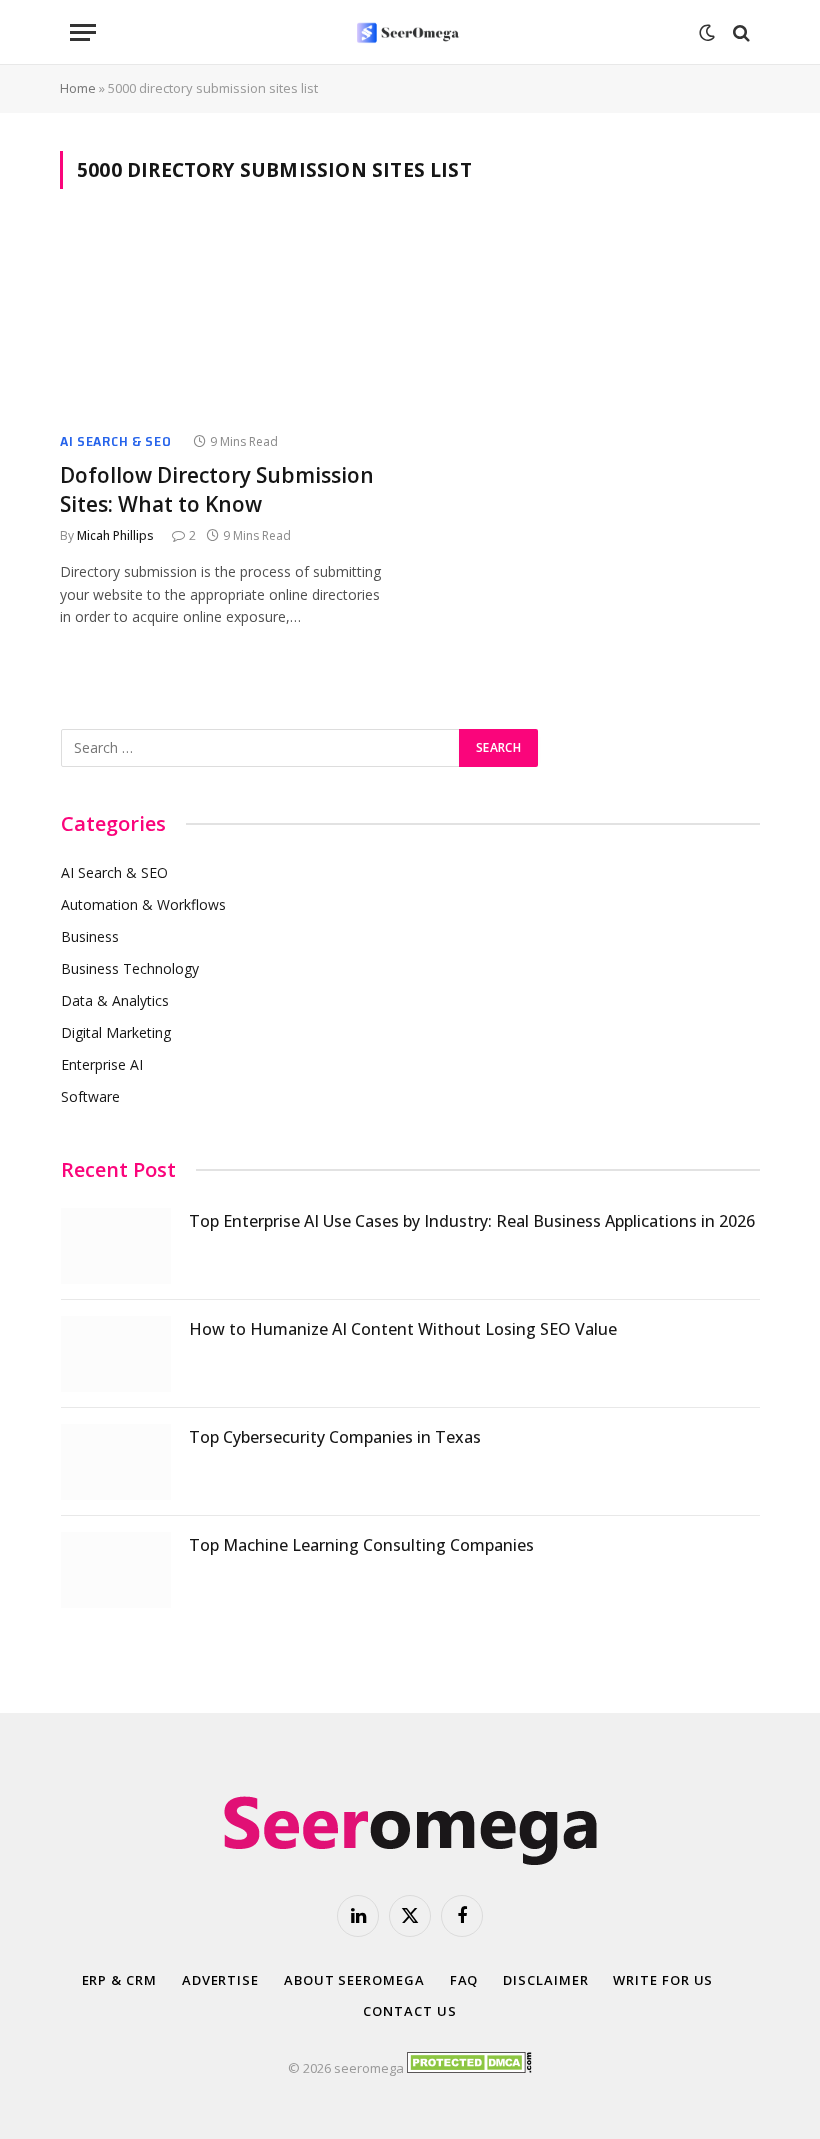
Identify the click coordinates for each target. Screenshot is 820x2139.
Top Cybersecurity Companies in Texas (335, 1437)
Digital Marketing (116, 1032)
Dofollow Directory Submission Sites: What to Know (217, 489)
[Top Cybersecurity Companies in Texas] (116, 1462)
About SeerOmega (354, 1980)
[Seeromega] (410, 32)
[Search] (739, 32)
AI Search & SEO (116, 441)
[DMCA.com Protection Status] (469, 2068)
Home (78, 88)
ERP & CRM (119, 1980)
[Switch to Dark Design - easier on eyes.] (707, 33)
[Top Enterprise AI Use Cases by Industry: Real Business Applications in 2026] (116, 1246)
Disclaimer (545, 1980)
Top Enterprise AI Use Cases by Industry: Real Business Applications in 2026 (472, 1221)
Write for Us (663, 1980)
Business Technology (130, 968)
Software (90, 1096)
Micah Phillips (115, 535)
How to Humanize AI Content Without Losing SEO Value (403, 1329)
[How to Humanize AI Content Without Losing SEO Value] (116, 1354)
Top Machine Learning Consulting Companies (361, 1545)
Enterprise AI (102, 1064)
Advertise (220, 1980)
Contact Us (409, 2011)
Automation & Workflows (143, 904)
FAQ (464, 1980)
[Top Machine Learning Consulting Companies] (116, 1570)
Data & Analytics (115, 1000)
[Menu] (83, 32)
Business (90, 936)
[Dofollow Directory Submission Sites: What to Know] (226, 322)
